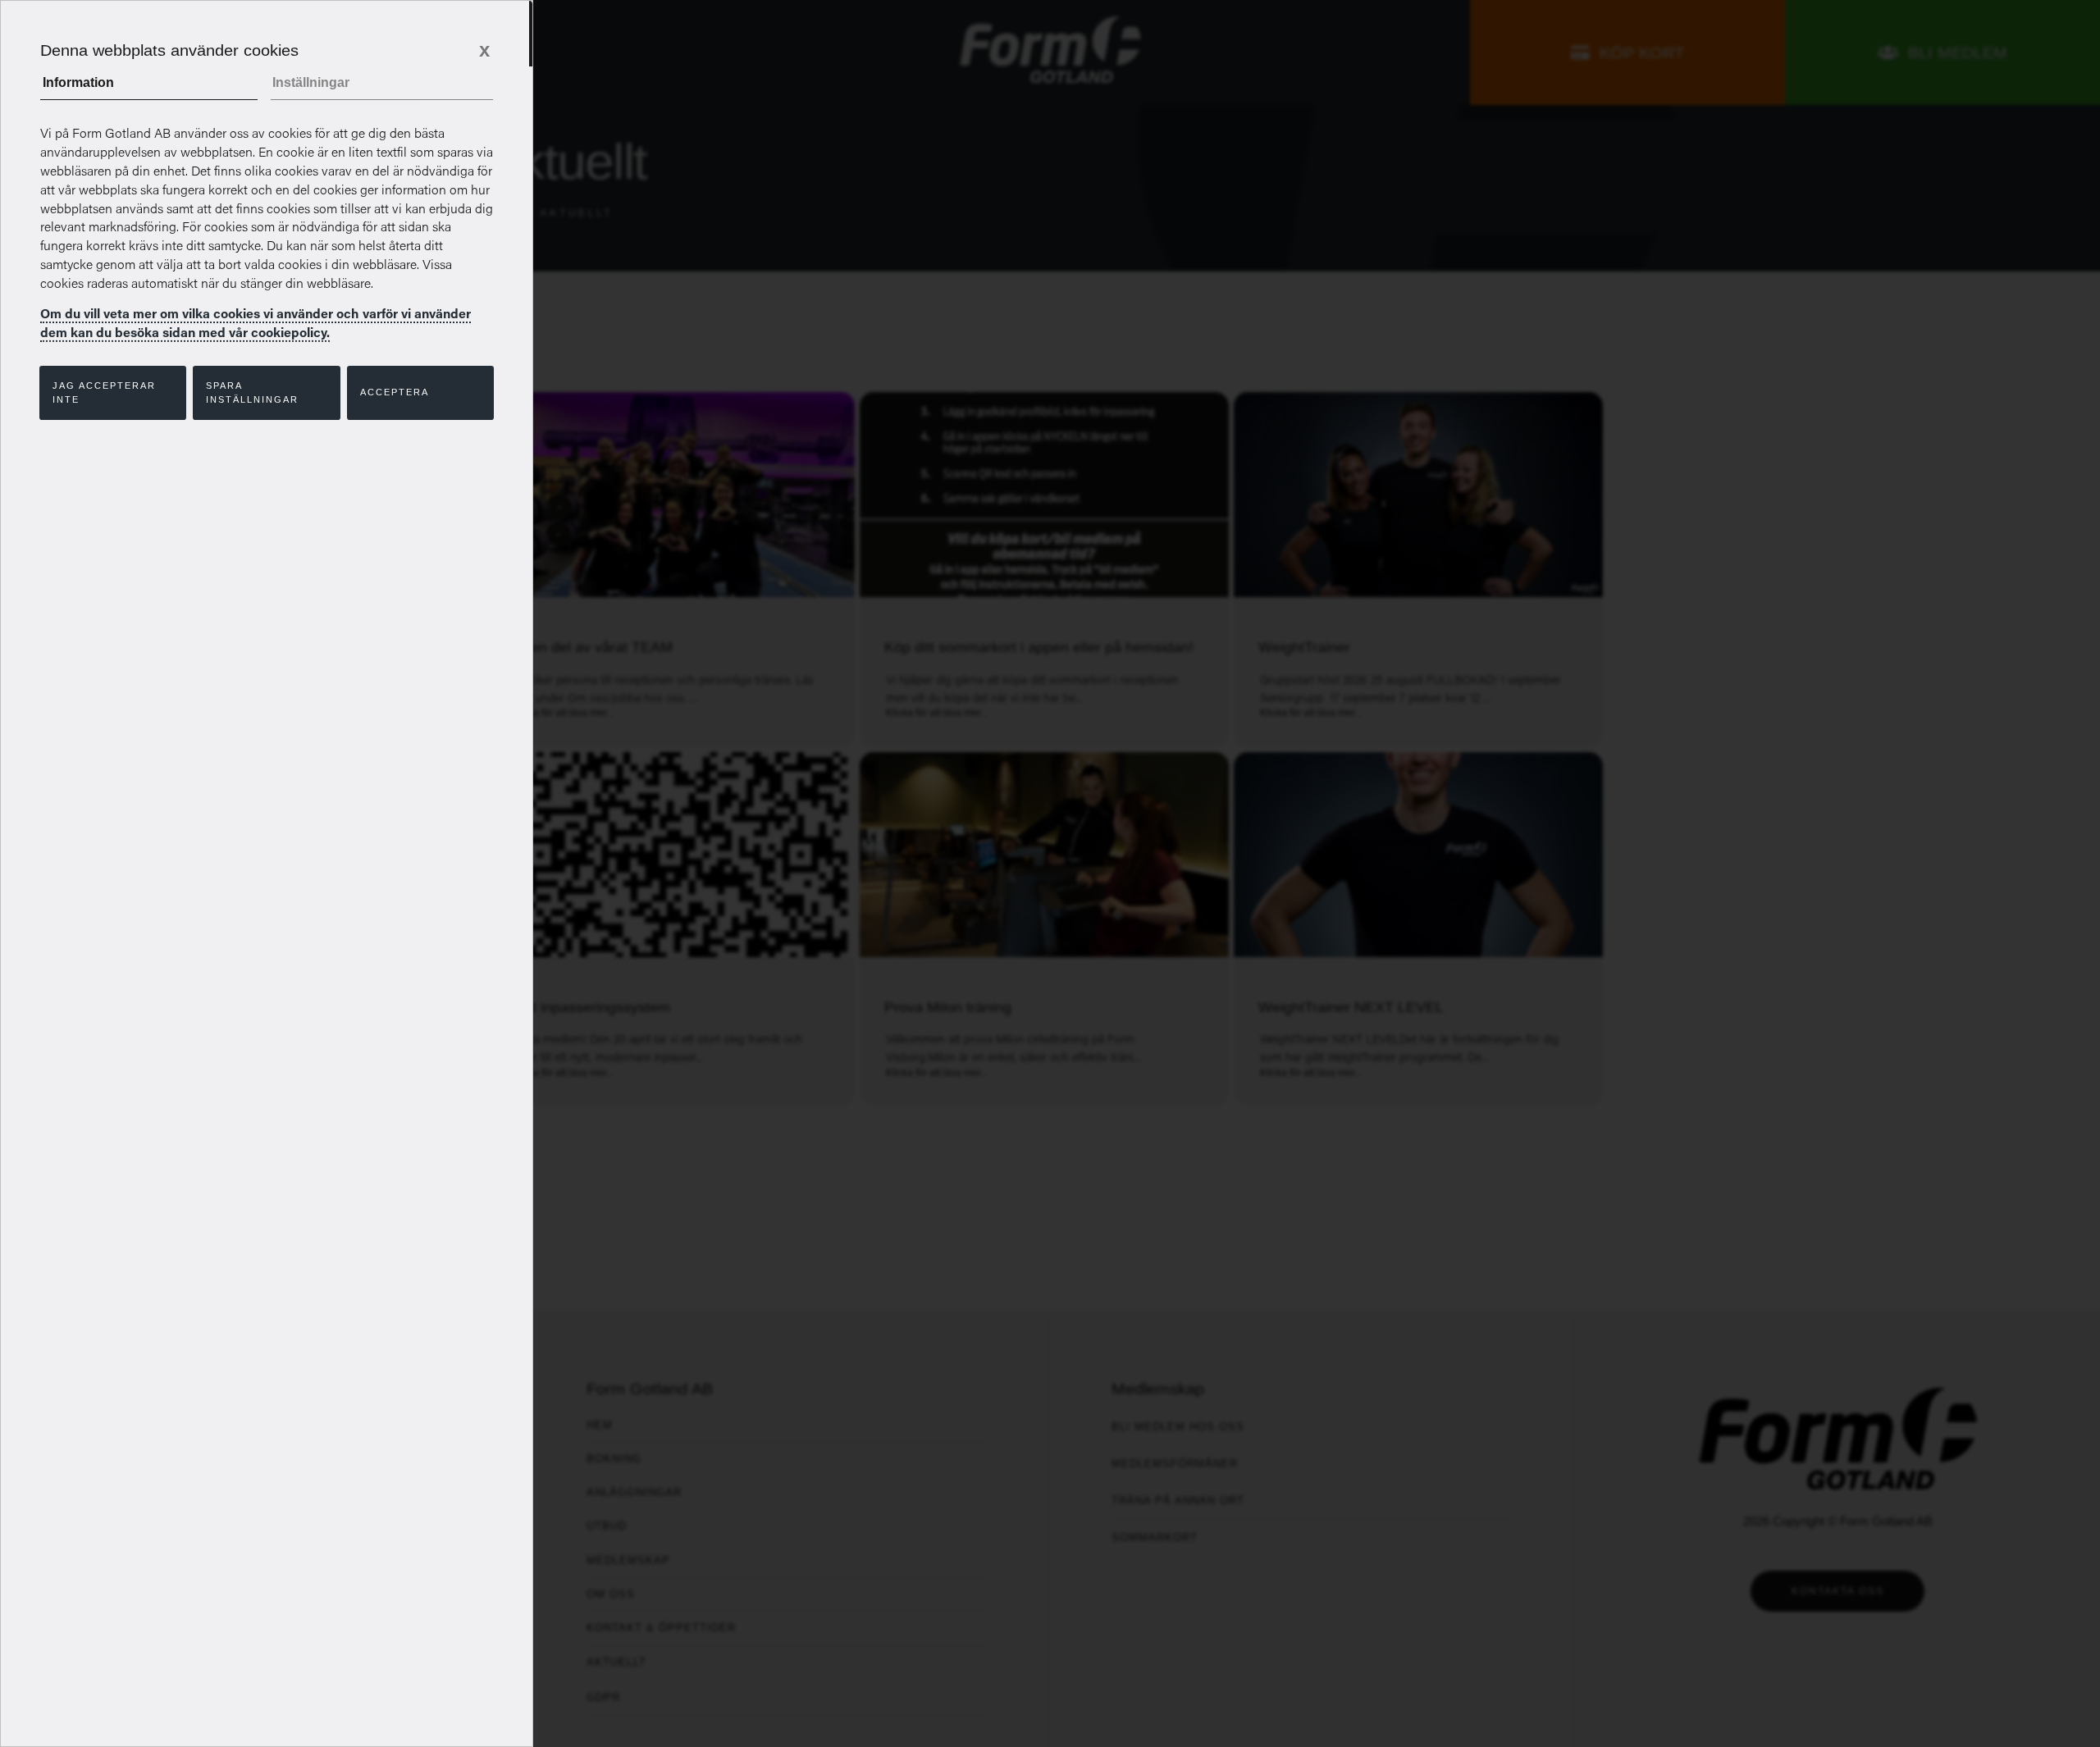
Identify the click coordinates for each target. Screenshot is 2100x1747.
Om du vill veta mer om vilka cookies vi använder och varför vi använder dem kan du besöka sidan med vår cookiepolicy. (256, 323)
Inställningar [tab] (311, 82)
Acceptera (395, 392)
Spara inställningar (252, 392)
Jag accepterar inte (104, 392)
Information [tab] (78, 82)
